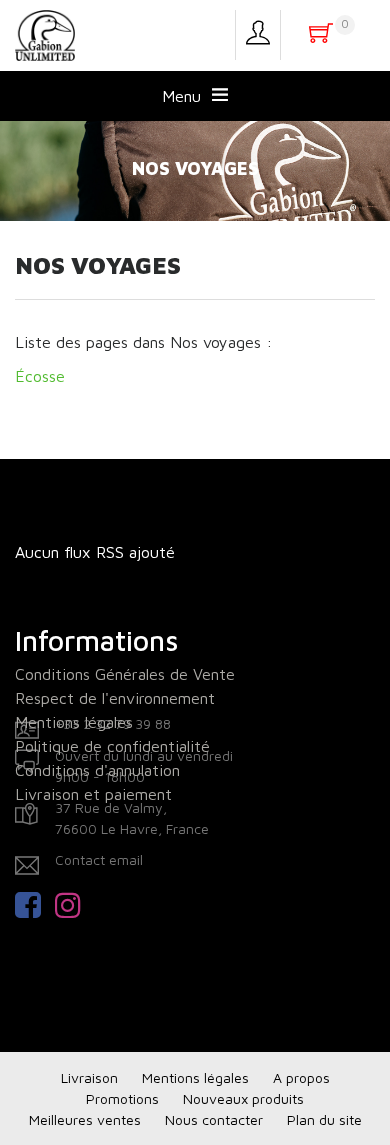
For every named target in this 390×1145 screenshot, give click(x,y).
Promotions (122, 1098)
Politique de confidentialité (112, 746)
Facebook (35, 905)
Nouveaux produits (243, 1098)
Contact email (99, 859)
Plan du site (324, 1119)
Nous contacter (214, 1119)
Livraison (89, 1077)
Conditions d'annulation (97, 770)
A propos (301, 1077)
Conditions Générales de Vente (125, 674)
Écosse (40, 376)
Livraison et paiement (93, 794)
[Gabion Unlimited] (45, 34)
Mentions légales (74, 722)
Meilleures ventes (85, 1119)
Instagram (75, 905)
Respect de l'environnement (115, 698)
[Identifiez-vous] (258, 35)
